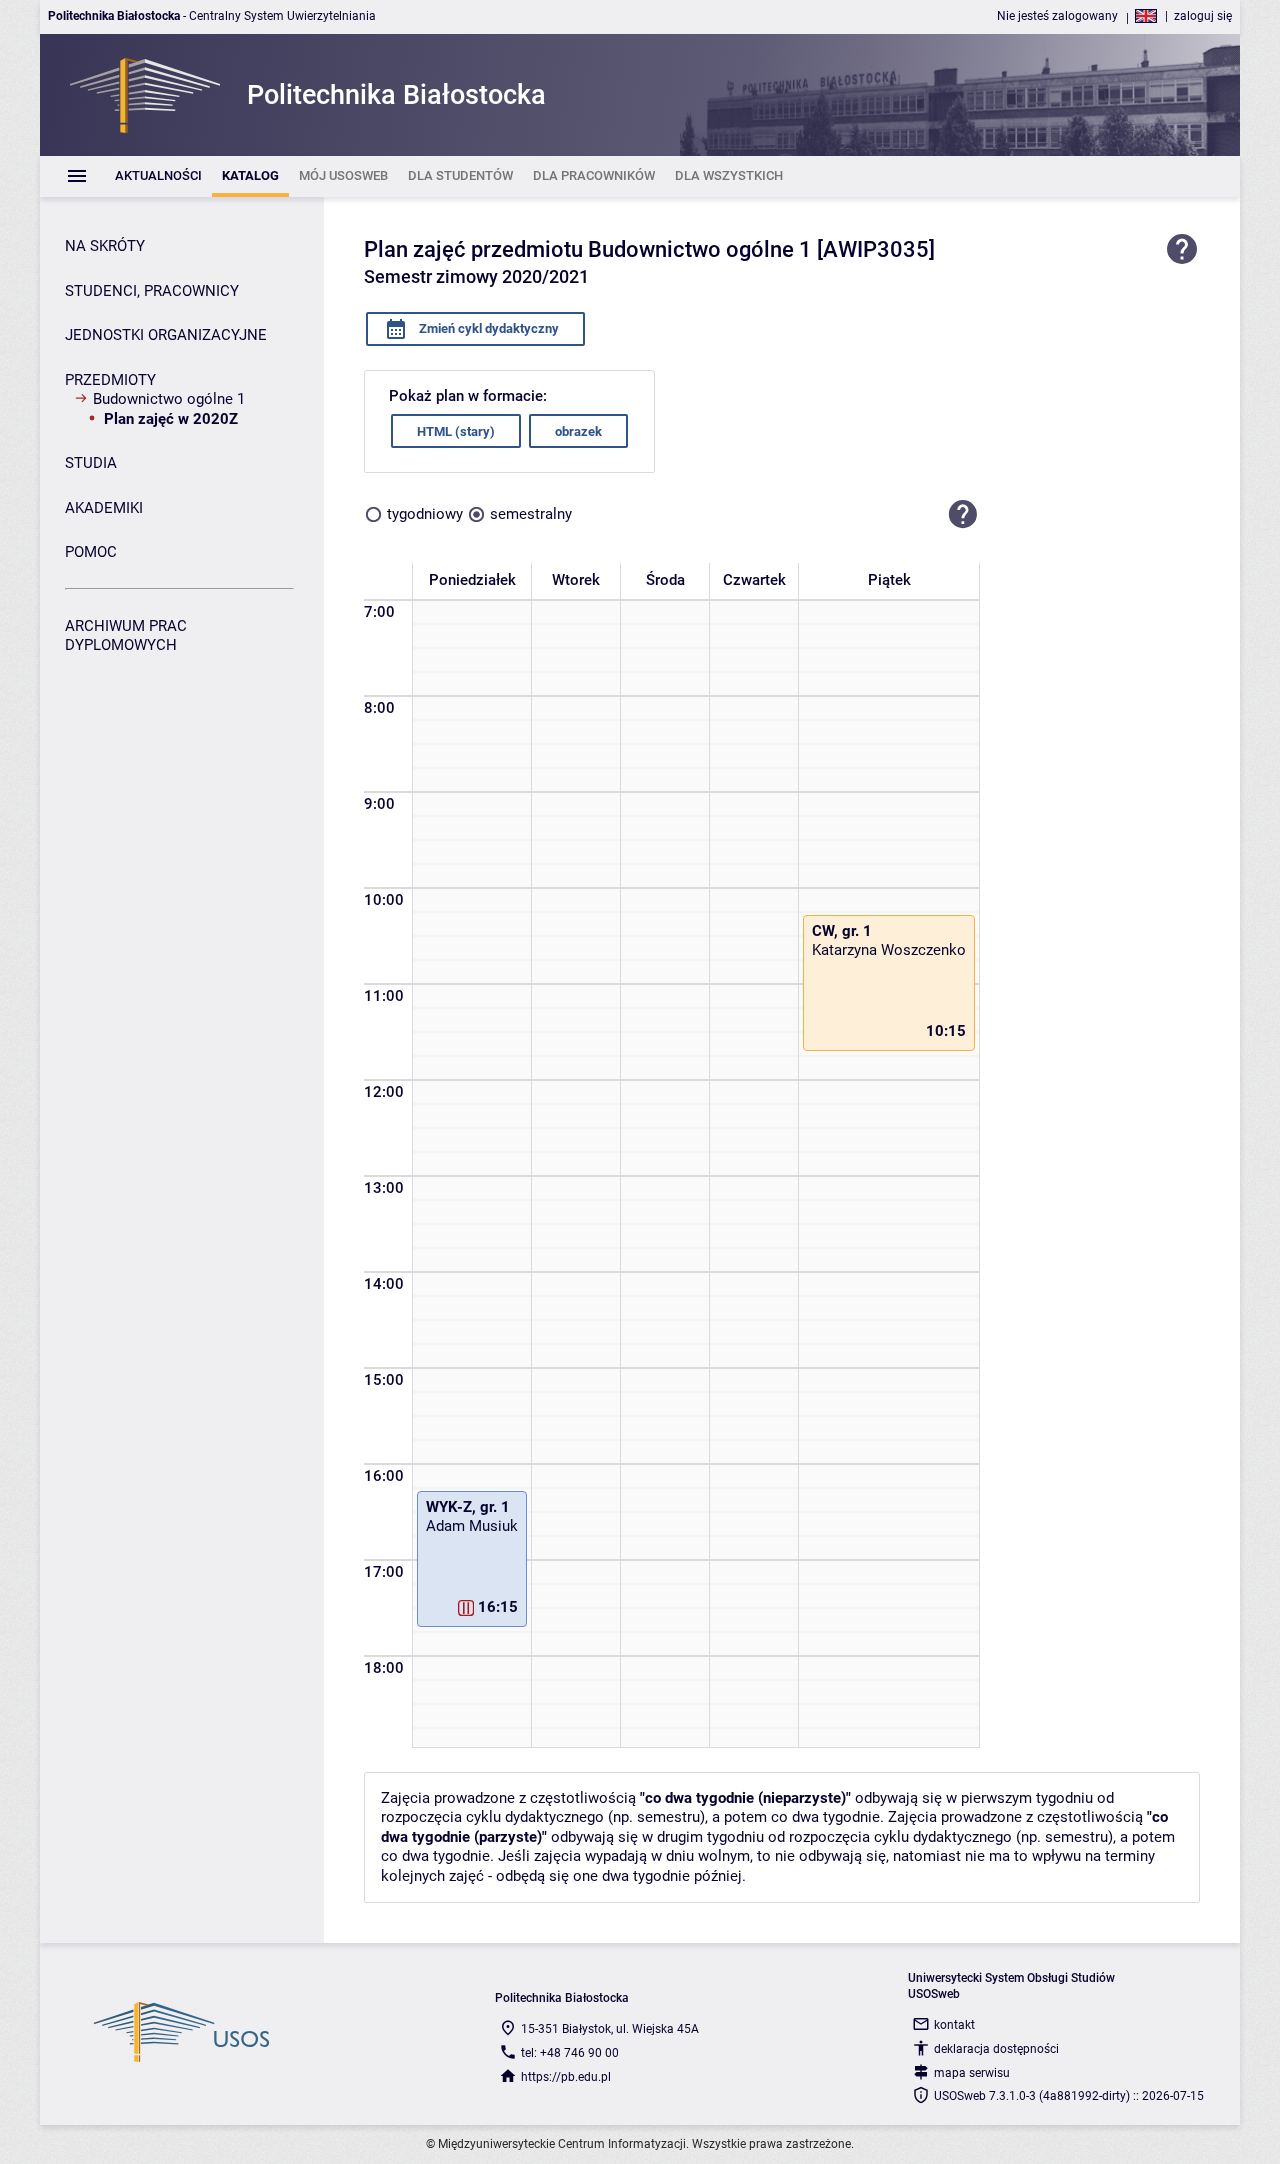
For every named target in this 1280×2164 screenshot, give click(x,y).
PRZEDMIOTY (110, 380)
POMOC (91, 552)
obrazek (578, 431)
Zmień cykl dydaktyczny (487, 328)
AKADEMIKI (104, 508)
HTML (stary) (456, 431)
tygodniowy (425, 514)
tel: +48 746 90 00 (570, 2053)
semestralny (531, 514)
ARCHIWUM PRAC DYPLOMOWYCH (126, 636)
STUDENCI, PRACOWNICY (152, 291)
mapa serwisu (972, 2073)
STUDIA (91, 463)
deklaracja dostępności (996, 2049)
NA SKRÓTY (105, 246)
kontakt (954, 2025)
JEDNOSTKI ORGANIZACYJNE (166, 335)
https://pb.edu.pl (566, 2077)
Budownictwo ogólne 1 (169, 399)
